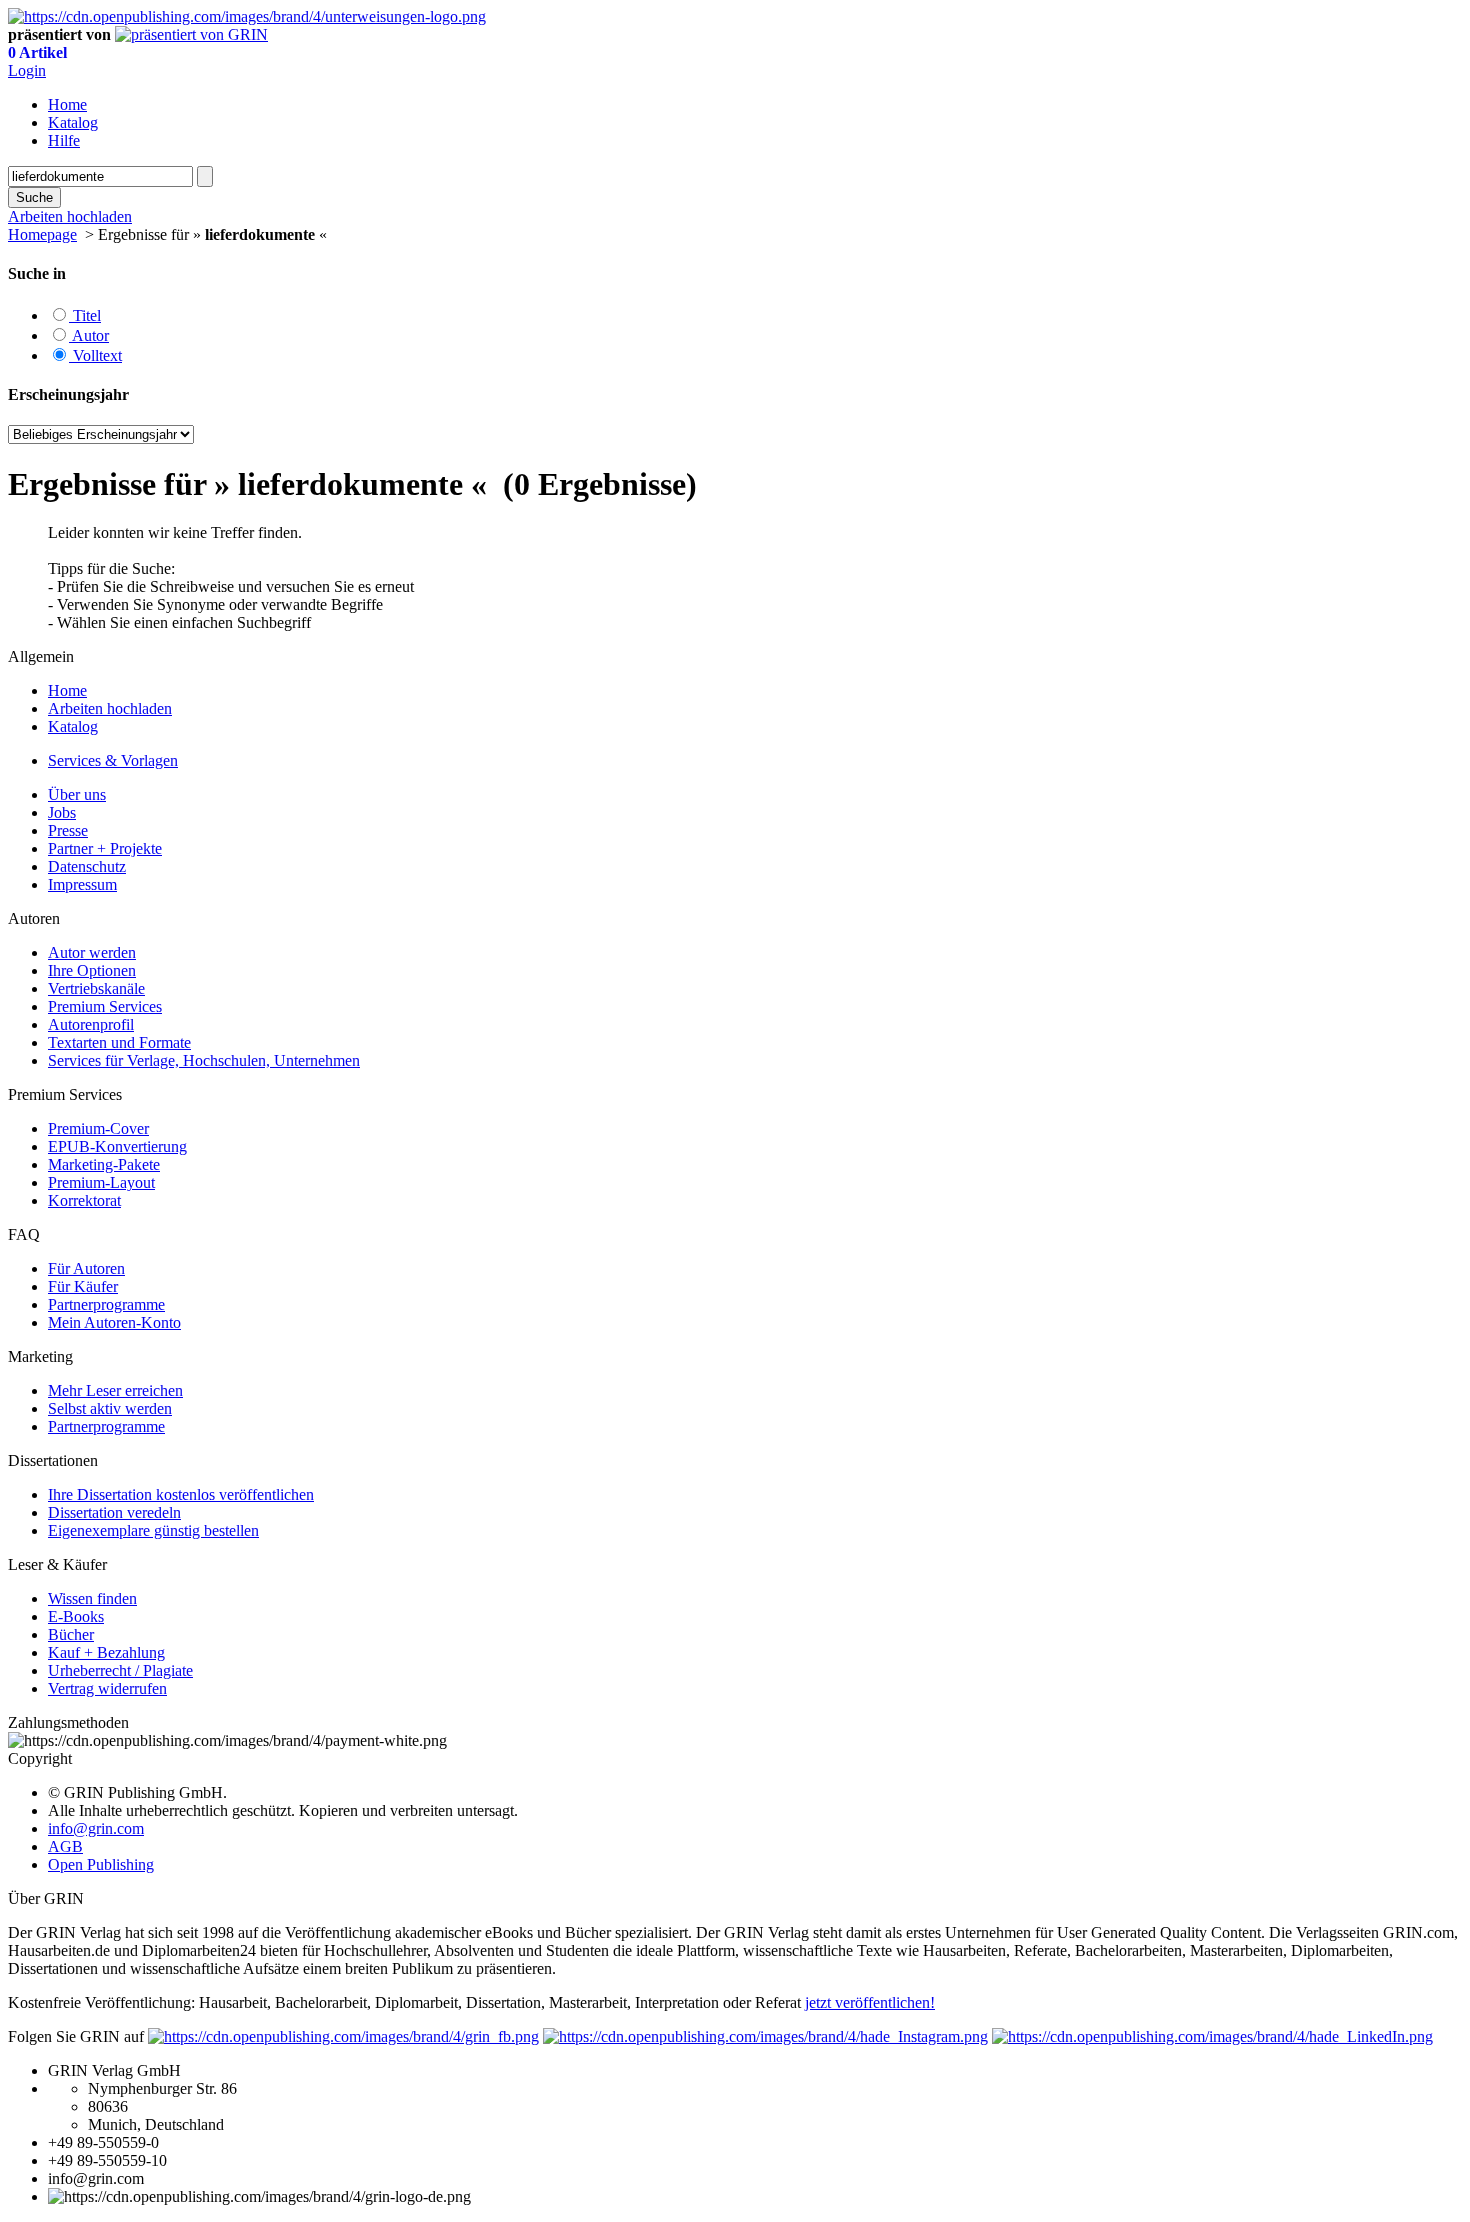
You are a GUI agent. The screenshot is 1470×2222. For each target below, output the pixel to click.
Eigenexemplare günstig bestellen (153, 1530)
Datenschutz (87, 866)
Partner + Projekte (105, 848)
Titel (85, 315)
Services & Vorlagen (113, 760)
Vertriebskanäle (96, 988)
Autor (89, 335)
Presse (68, 830)
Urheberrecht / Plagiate (120, 1670)
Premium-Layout (101, 1182)
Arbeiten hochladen (110, 708)
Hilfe (64, 140)
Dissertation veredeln (114, 1512)
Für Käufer (83, 1286)
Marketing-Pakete (104, 1164)
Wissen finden (92, 1598)
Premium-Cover (98, 1128)
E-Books (76, 1616)
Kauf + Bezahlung (106, 1652)
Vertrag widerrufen (107, 1688)
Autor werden (92, 952)
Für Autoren (86, 1268)
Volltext (95, 355)
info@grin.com (96, 1828)
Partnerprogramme (106, 1304)
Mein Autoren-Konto (114, 1322)
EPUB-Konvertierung (117, 1146)
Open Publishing (101, 1864)
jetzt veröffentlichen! (870, 2002)
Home (67, 104)
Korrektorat (84, 1200)
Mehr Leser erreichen (115, 1390)
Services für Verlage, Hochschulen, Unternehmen (204, 1060)
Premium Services (105, 1006)
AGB (65, 1846)
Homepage (42, 234)
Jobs (62, 812)
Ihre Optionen (92, 970)
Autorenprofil (91, 1024)
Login (27, 70)
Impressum (82, 884)
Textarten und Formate (119, 1042)
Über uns (77, 794)
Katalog (73, 122)
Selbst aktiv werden (110, 1408)
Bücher (71, 1634)
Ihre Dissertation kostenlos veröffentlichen (181, 1494)
